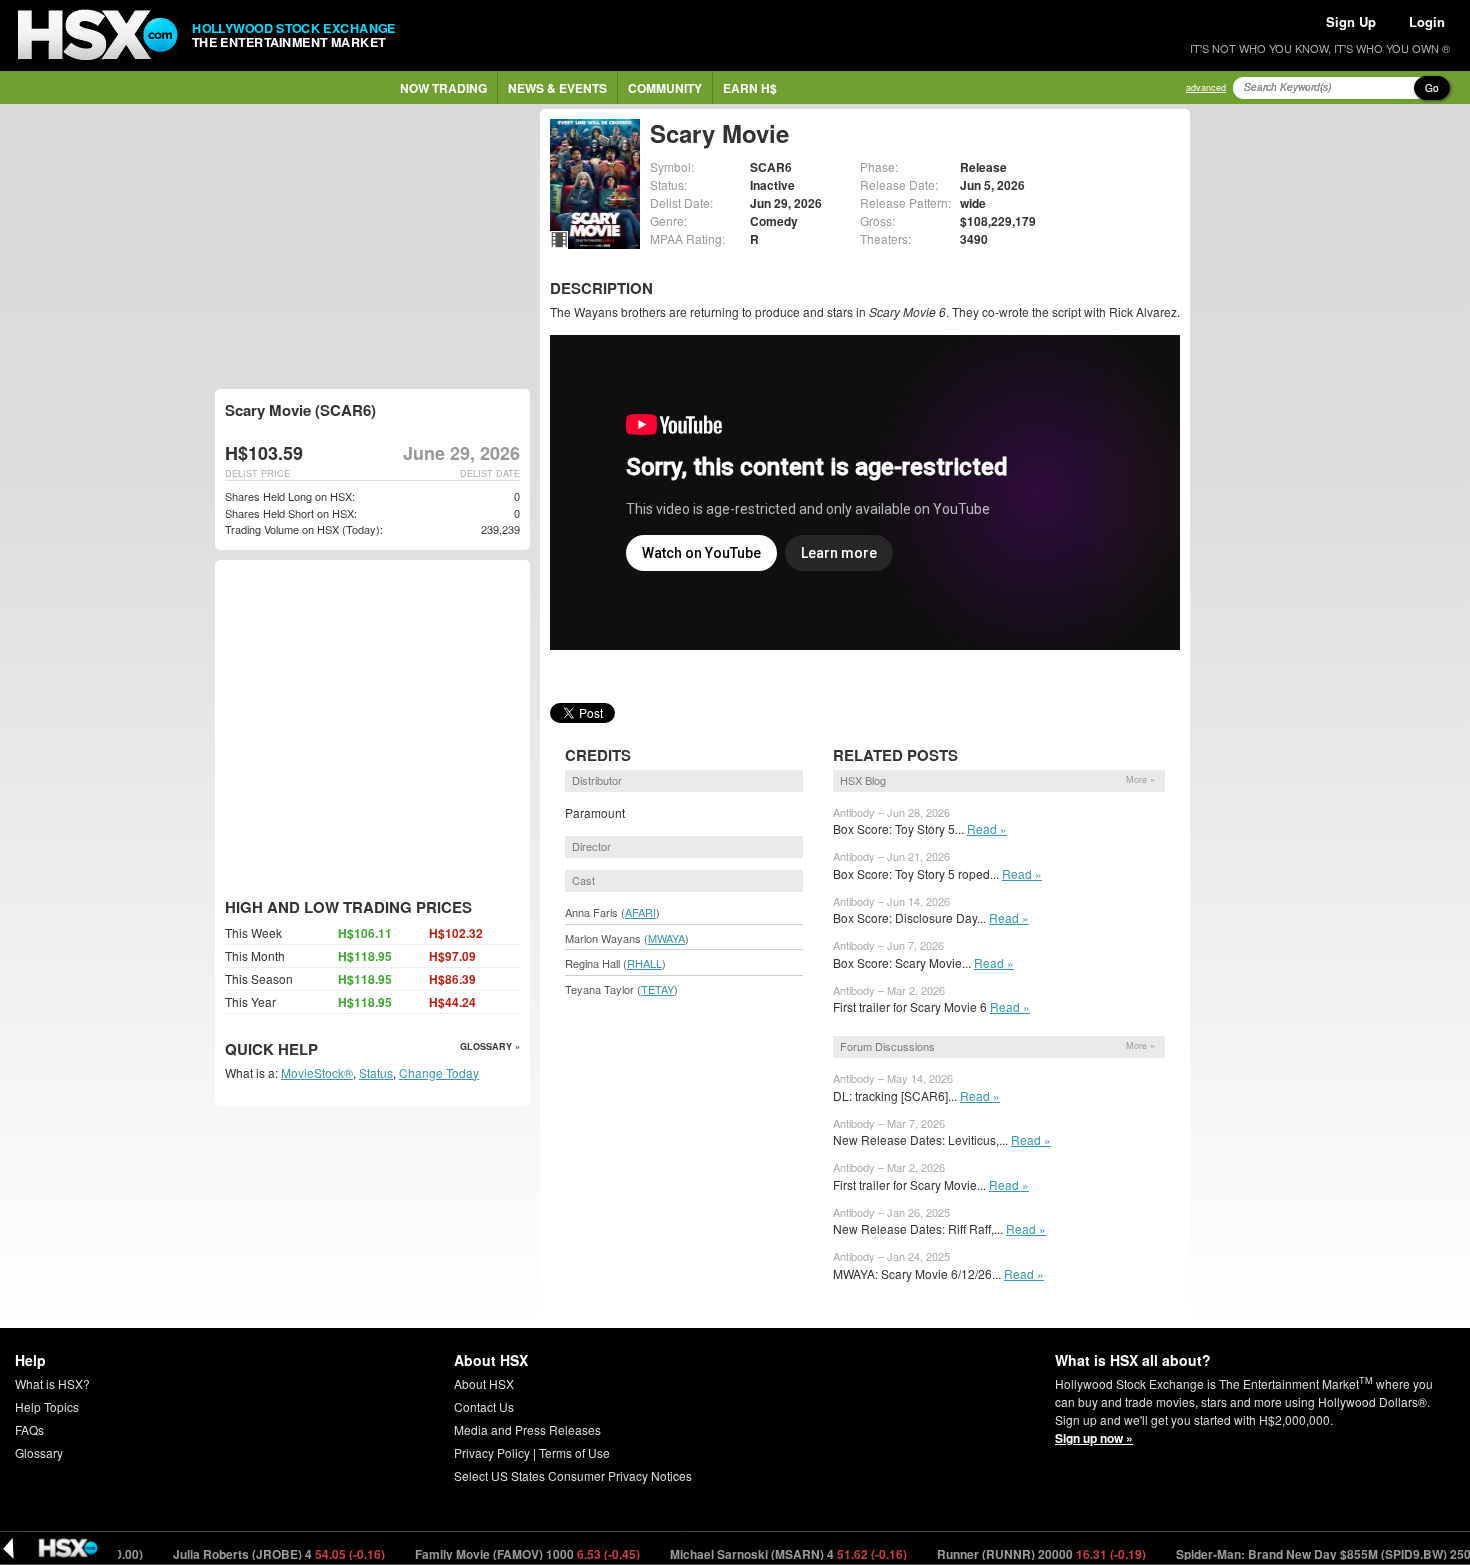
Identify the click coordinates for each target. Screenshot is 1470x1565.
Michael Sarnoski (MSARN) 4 (758, 1554)
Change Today (439, 1072)
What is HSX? (52, 1383)
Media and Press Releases (527, 1429)
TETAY (657, 989)
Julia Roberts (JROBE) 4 (248, 1554)
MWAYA (666, 938)
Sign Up (1351, 21)
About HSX (484, 1383)
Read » (987, 828)
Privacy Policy (492, 1452)
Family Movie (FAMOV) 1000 (497, 1554)
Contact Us (484, 1406)
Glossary (39, 1452)
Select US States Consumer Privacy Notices (573, 1475)
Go (1432, 88)
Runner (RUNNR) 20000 (1011, 1554)
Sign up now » (1094, 1438)
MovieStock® (317, 1072)
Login (1427, 21)
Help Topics (47, 1406)
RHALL (644, 963)
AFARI (640, 912)
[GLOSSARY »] (320, 1050)
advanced (1206, 87)
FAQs (29, 1429)
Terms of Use (574, 1452)
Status (376, 1072)
